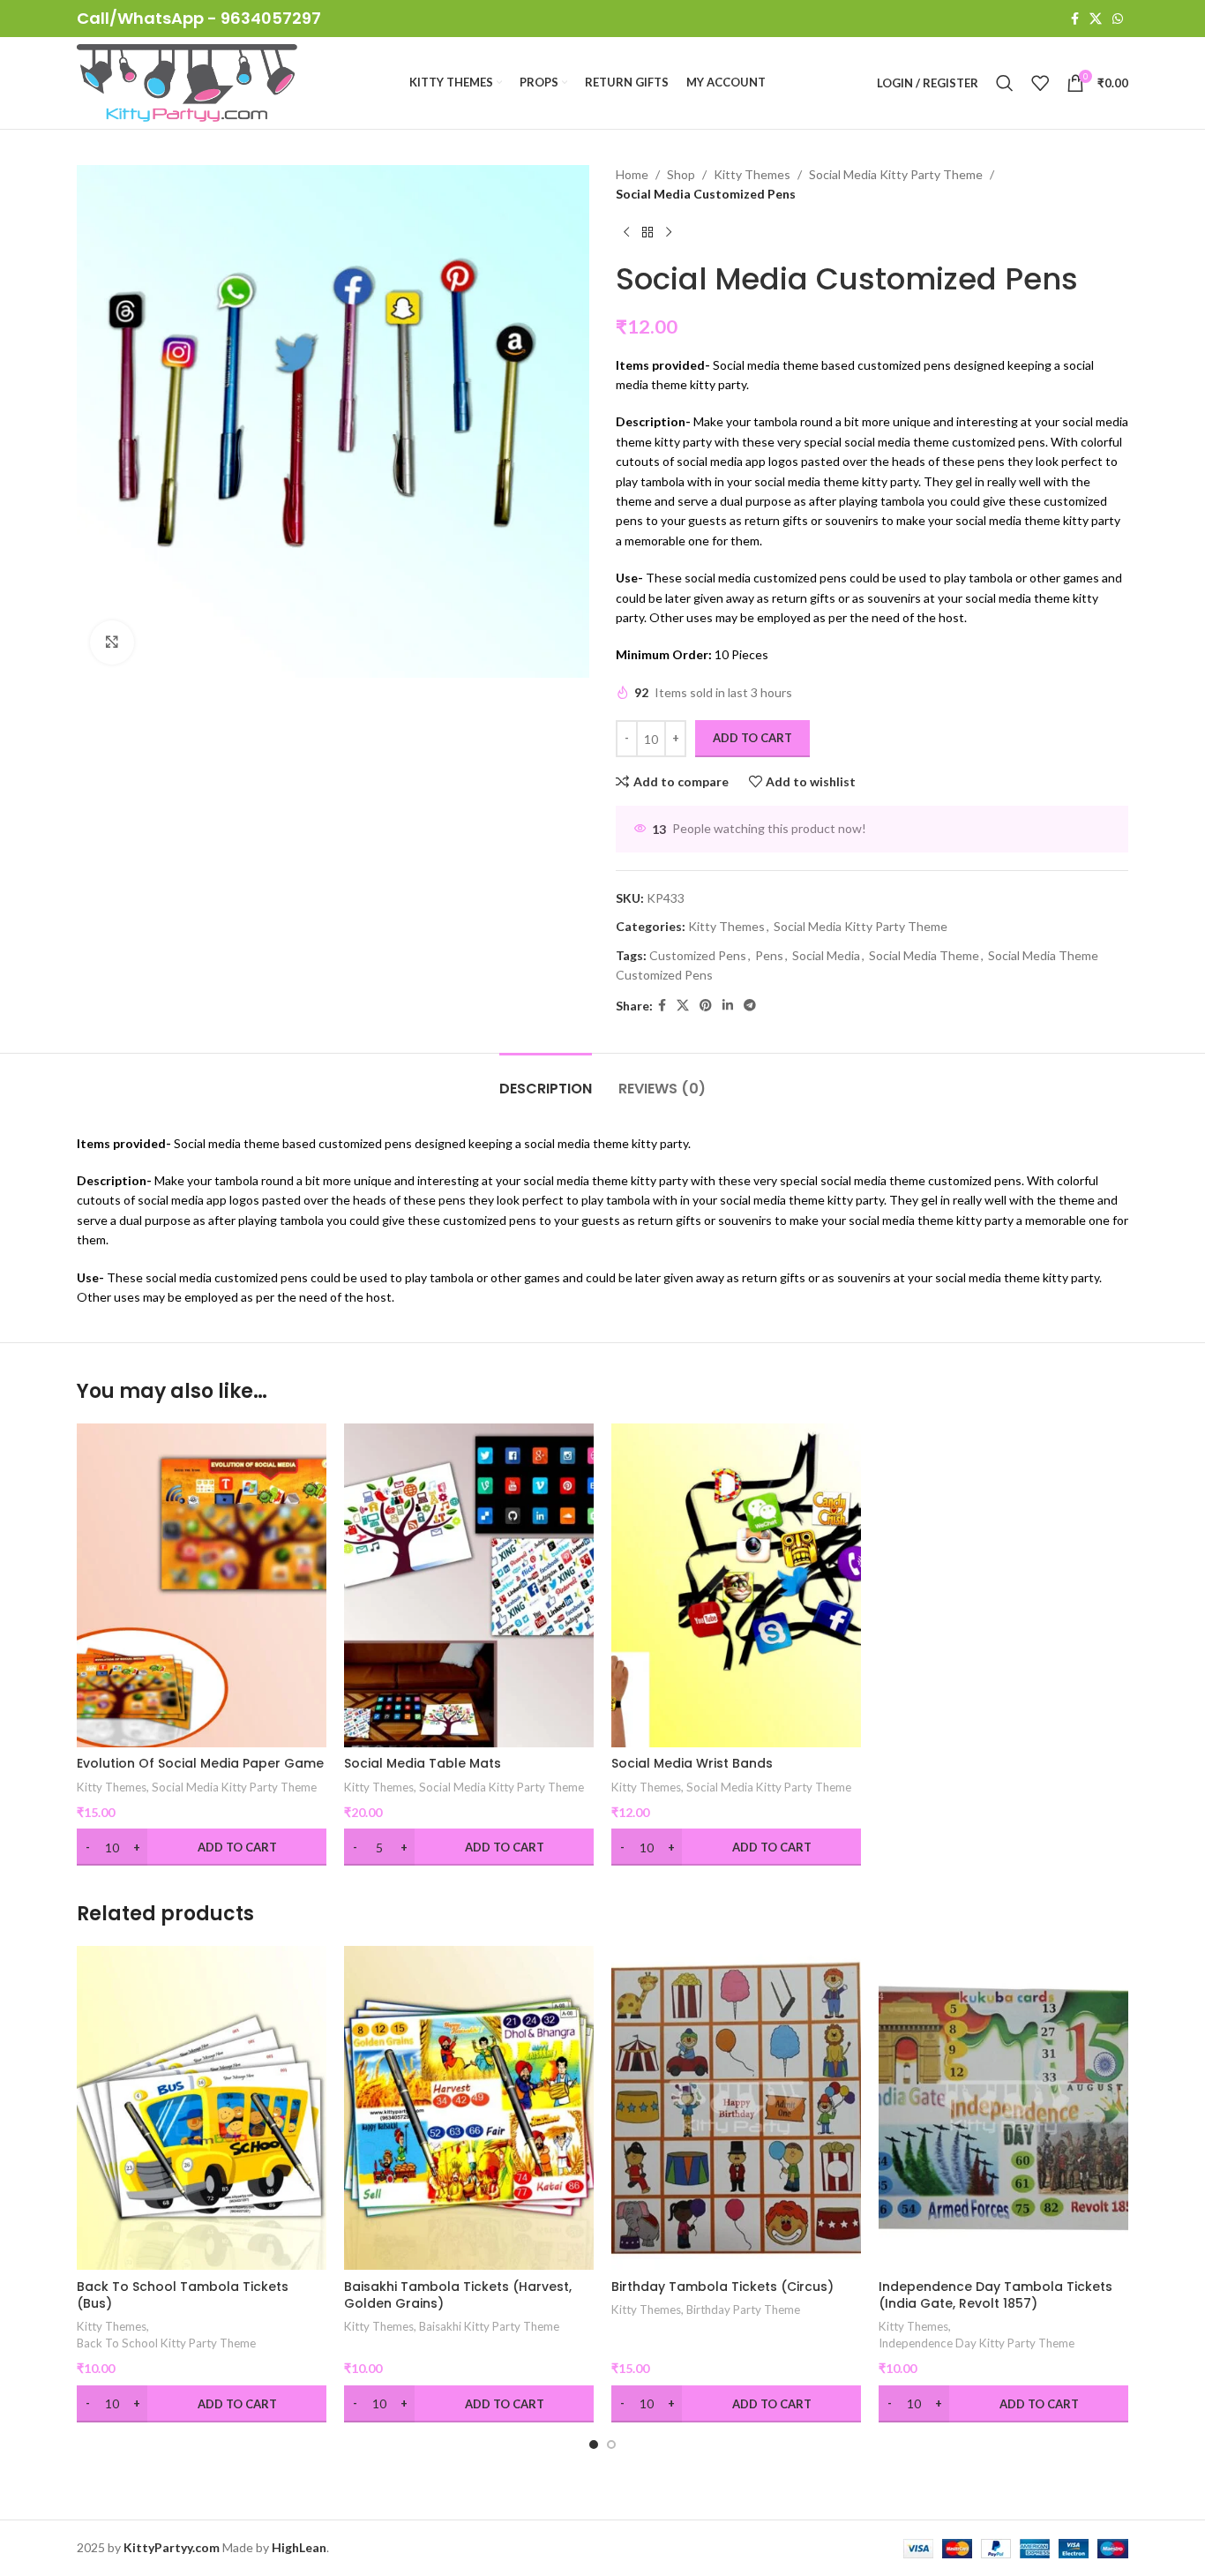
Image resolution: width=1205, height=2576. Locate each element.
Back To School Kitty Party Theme (166, 2343)
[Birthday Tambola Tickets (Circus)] (736, 2108)
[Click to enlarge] (112, 642)
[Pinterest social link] (706, 1006)
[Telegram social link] (750, 1006)
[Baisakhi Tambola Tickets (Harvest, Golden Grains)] (469, 2108)
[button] (594, 2445)
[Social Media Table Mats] (469, 1585)
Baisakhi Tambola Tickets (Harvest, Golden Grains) (458, 2295)
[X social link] (1096, 19)
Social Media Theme (924, 955)
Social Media (826, 955)
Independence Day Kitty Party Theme (977, 2343)
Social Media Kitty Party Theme (896, 174)
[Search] (1005, 83)
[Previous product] (626, 233)
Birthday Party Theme (743, 2309)
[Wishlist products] (1040, 83)
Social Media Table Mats (423, 1763)
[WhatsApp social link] (1118, 19)
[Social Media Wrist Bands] (736, 1585)
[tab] (546, 1080)
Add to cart (752, 738)
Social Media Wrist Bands (692, 1763)
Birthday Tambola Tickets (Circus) (722, 2287)
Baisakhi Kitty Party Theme (489, 2326)
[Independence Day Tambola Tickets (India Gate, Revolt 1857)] (1003, 2108)
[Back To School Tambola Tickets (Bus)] (202, 2108)
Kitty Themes (752, 174)
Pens (769, 955)
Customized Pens (698, 955)
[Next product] (669, 233)
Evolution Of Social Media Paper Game (200, 1763)
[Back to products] (647, 233)
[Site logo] (187, 82)
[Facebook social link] (1075, 19)
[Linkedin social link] (728, 1006)
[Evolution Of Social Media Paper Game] (202, 1585)
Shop (681, 174)
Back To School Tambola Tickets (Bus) (183, 2295)
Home (632, 174)
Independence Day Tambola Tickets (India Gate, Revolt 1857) (995, 2295)
